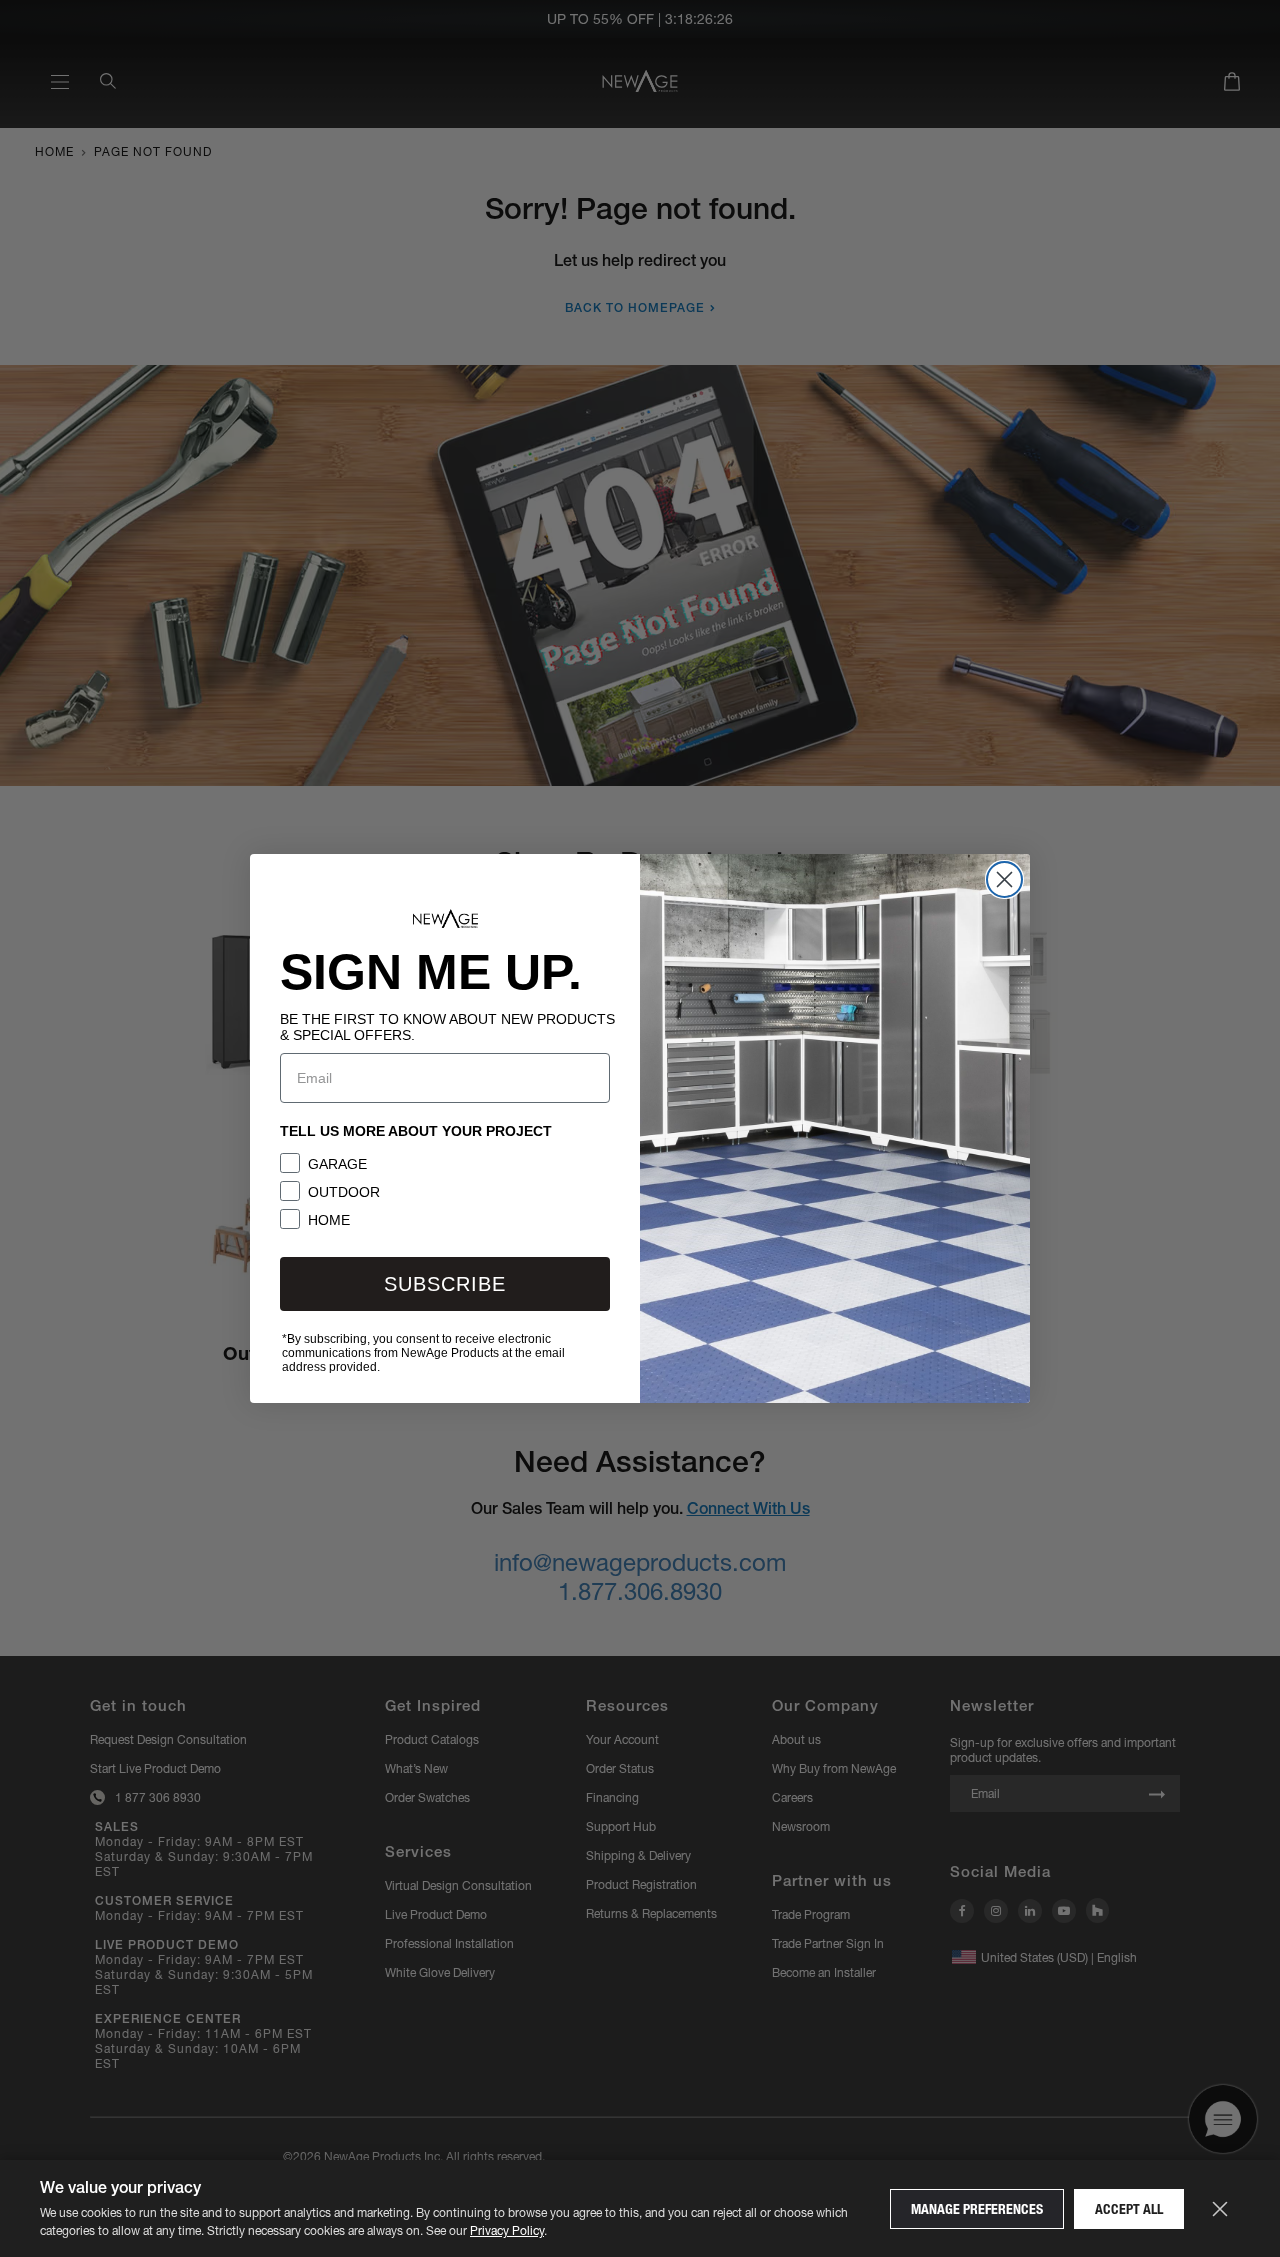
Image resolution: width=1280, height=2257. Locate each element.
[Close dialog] (1004, 879)
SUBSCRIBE (445, 1284)
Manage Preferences (977, 2209)
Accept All (1129, 2209)
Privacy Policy (507, 2230)
